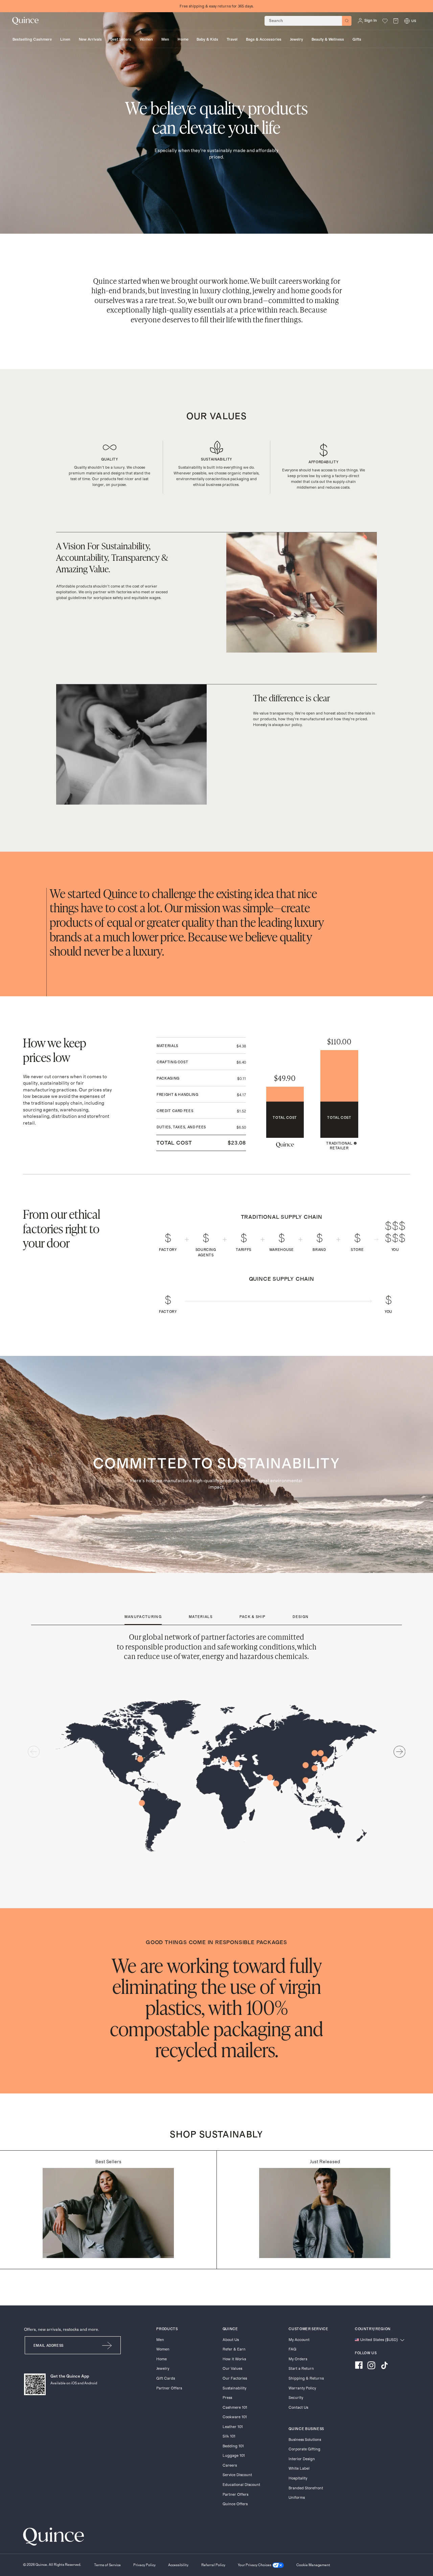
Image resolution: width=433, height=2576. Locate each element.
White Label (299, 2468)
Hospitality (298, 2478)
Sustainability (234, 2388)
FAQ (292, 2349)
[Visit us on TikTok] (384, 2366)
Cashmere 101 (235, 2408)
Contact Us (298, 2408)
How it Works (234, 2359)
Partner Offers (169, 2388)
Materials (201, 1617)
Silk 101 (229, 2436)
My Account (299, 2340)
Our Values (232, 2369)
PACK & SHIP (253, 1617)
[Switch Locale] (407, 21)
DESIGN (301, 1617)
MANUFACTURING (143, 1617)
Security (296, 2398)
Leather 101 (233, 2427)
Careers (230, 2465)
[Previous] (34, 1752)
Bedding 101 (233, 2446)
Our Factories (235, 2378)
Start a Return (301, 2369)
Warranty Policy (302, 2388)
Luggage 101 (234, 2456)
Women (163, 2349)
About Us (231, 2340)
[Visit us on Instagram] (371, 2366)
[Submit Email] (107, 2345)
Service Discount (237, 2475)
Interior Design (302, 2459)
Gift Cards (166, 2378)
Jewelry (163, 2369)
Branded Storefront (306, 2488)
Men (160, 2340)
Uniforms (297, 2498)
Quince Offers (235, 2504)
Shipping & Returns (306, 2378)
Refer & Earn (234, 2349)
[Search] (347, 21)
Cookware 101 (235, 2417)
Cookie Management (313, 2565)
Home (162, 2359)
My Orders (298, 2359)
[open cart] (396, 21)
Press (227, 2398)
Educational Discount (241, 2485)
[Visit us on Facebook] (359, 2366)
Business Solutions (305, 2440)
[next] (400, 1752)
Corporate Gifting (304, 2449)
